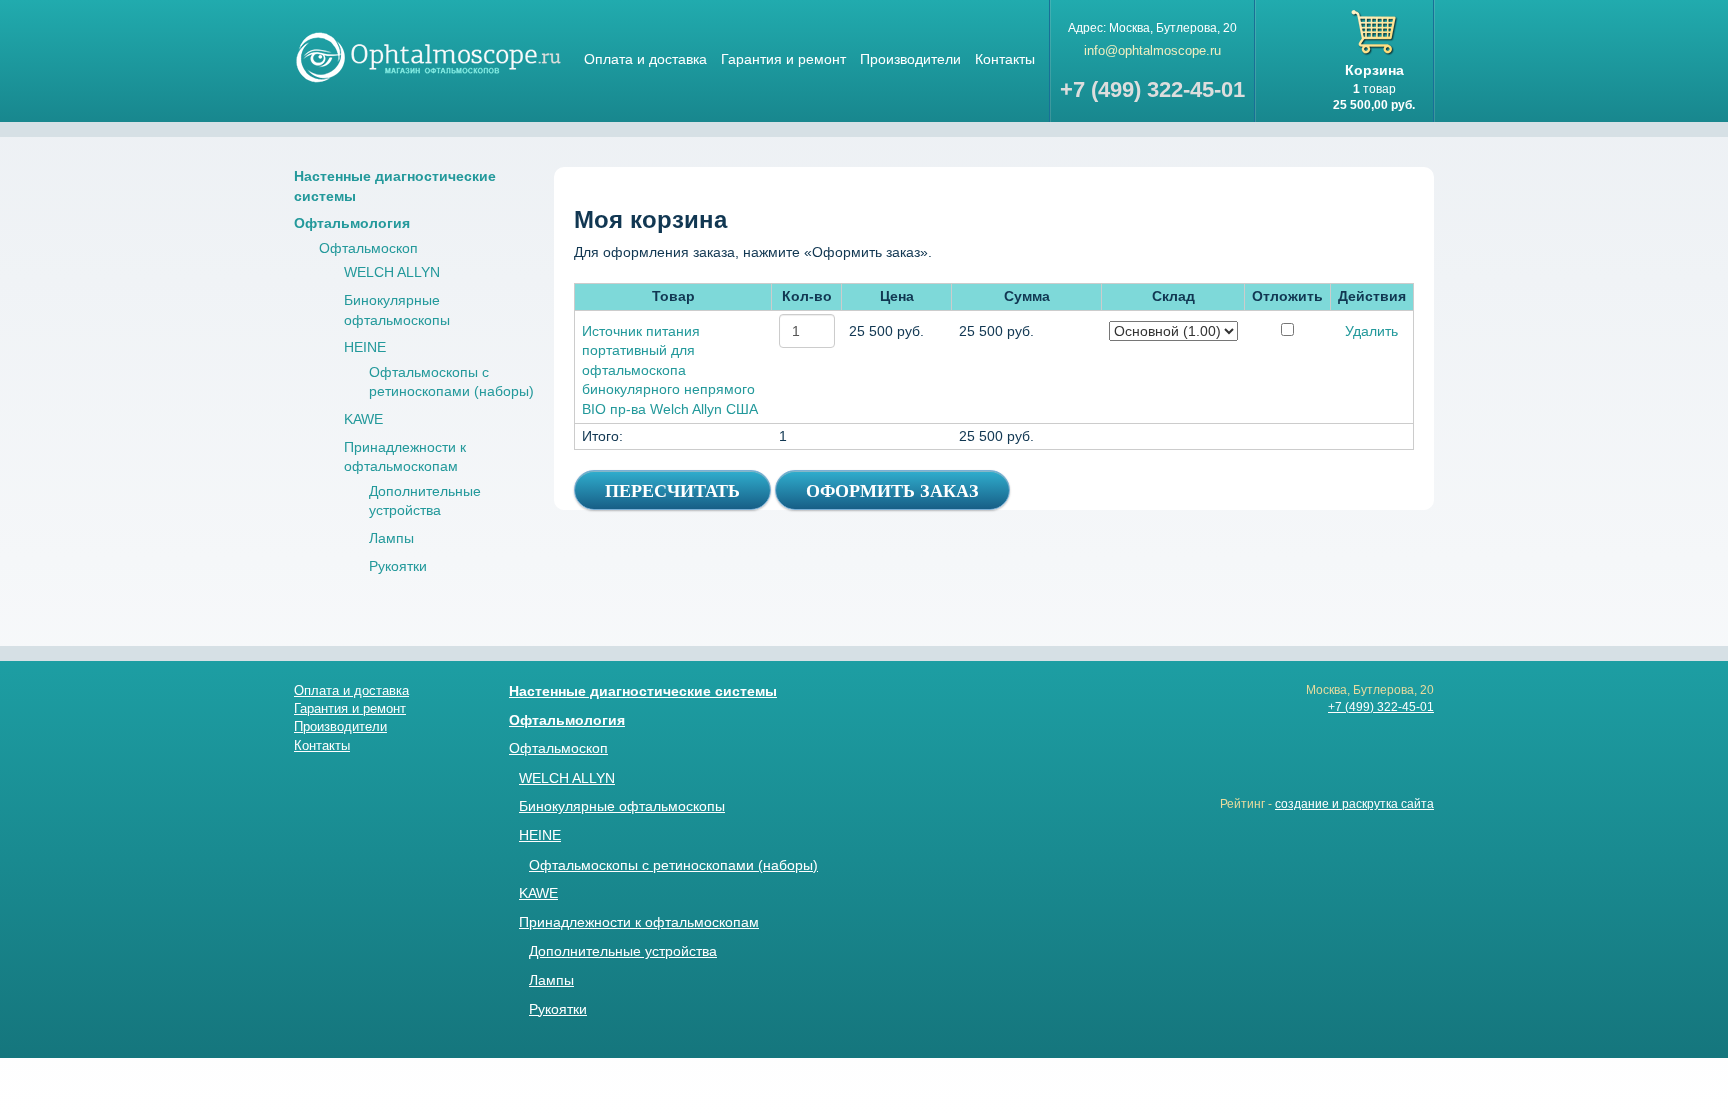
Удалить (1371, 331)
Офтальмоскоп (368, 248)
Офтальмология (352, 223)
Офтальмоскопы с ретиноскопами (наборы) (673, 865)
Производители (910, 59)
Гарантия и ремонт (783, 59)
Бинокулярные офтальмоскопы (622, 806)
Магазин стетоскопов (429, 56)
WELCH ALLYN (392, 272)
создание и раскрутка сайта (1354, 804)
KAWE (363, 419)
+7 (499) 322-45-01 (1381, 707)
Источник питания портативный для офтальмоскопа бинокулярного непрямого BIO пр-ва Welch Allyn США (670, 370)
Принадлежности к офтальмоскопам (639, 922)
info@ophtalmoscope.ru (1152, 50)
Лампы (391, 538)
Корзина (1374, 70)
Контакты (1005, 59)
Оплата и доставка (645, 59)
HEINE (365, 347)
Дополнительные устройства (623, 951)
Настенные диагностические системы (643, 691)
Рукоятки (398, 566)
